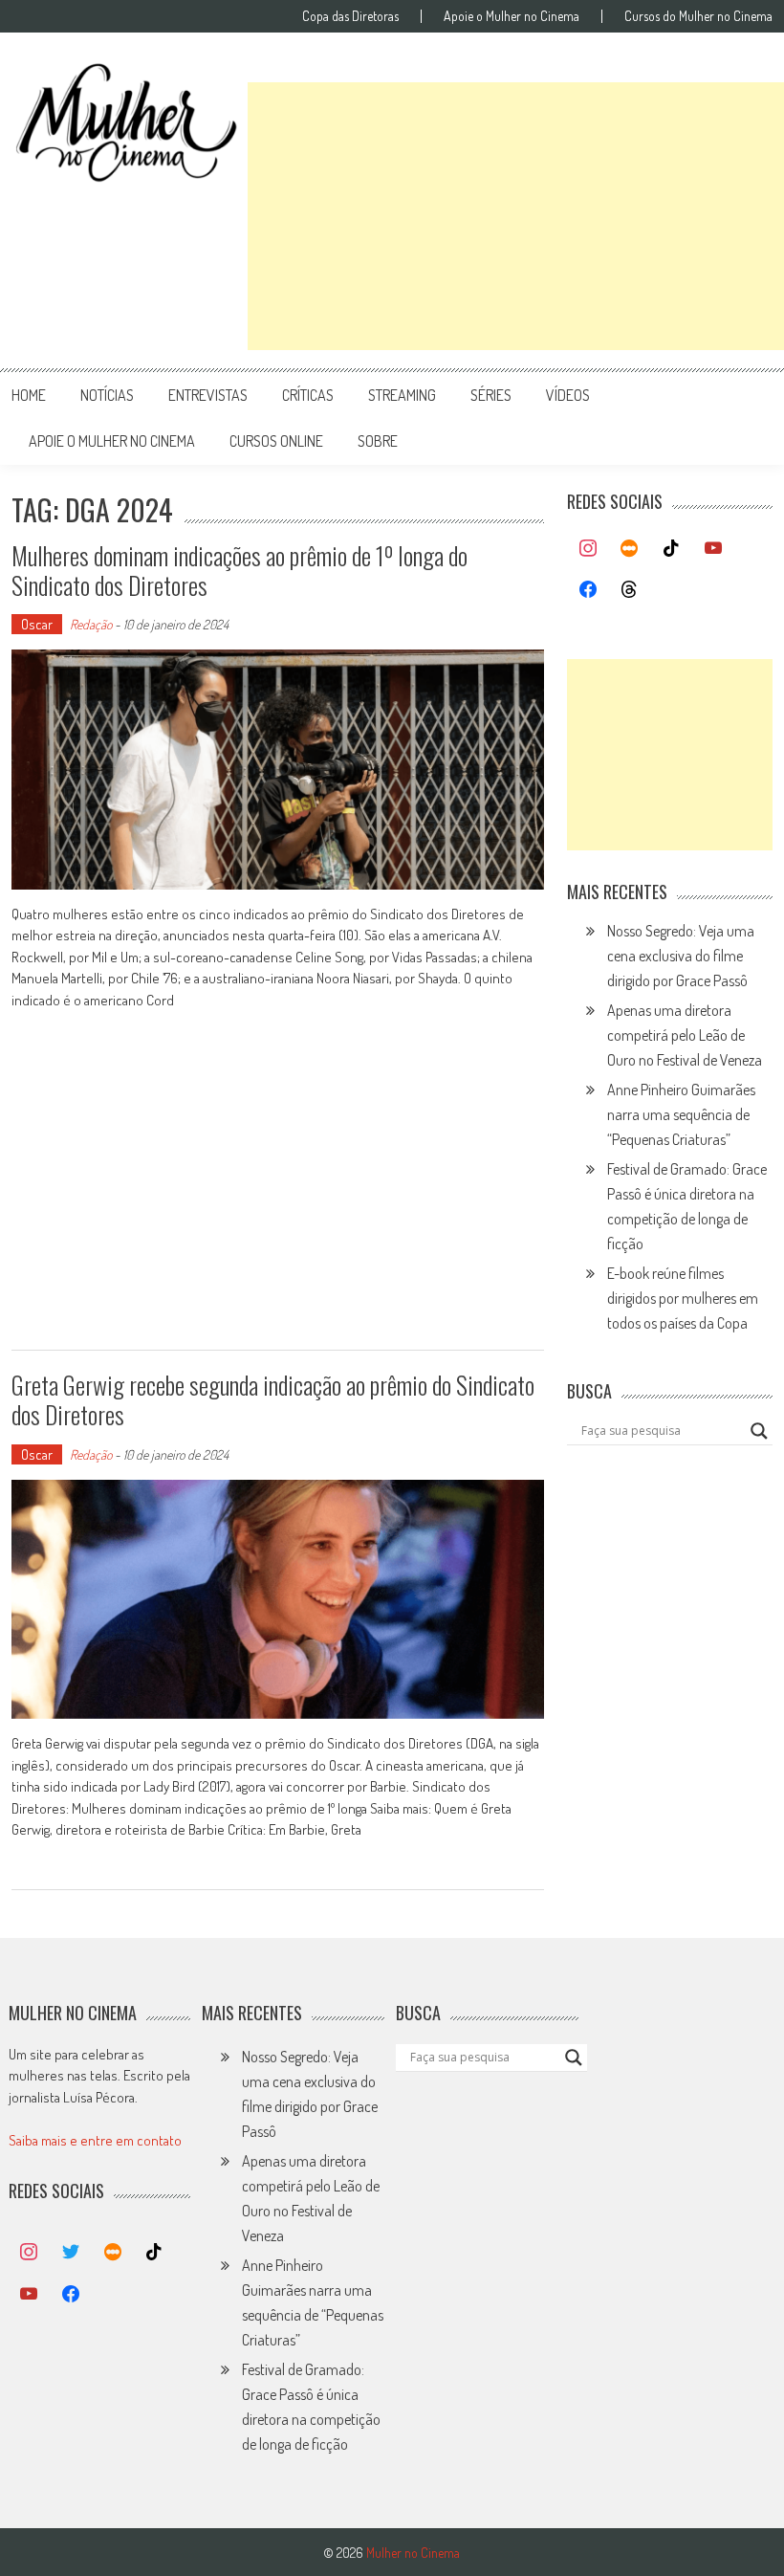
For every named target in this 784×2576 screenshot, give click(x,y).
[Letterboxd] (630, 549)
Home (29, 395)
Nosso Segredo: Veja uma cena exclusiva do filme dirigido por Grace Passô (681, 956)
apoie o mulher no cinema (112, 441)
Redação (91, 624)
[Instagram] (588, 549)
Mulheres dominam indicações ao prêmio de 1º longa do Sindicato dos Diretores (240, 570)
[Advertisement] (516, 216)
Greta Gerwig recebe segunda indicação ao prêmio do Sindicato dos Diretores (273, 1399)
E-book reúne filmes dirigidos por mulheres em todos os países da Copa (683, 1298)
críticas (308, 395)
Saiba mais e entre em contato (95, 2140)
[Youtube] (713, 549)
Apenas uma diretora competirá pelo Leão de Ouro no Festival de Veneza (685, 1035)
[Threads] (630, 590)
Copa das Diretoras (350, 16)
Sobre (378, 441)
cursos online (276, 441)
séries (491, 395)
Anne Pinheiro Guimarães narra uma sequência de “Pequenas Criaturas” (681, 1114)
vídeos (568, 395)
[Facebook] (588, 590)
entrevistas (208, 395)
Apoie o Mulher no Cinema (512, 16)
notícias (107, 395)
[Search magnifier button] (759, 1431)
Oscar (37, 624)
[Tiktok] (671, 549)
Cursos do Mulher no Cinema (698, 16)
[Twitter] (71, 2253)
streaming (402, 395)
